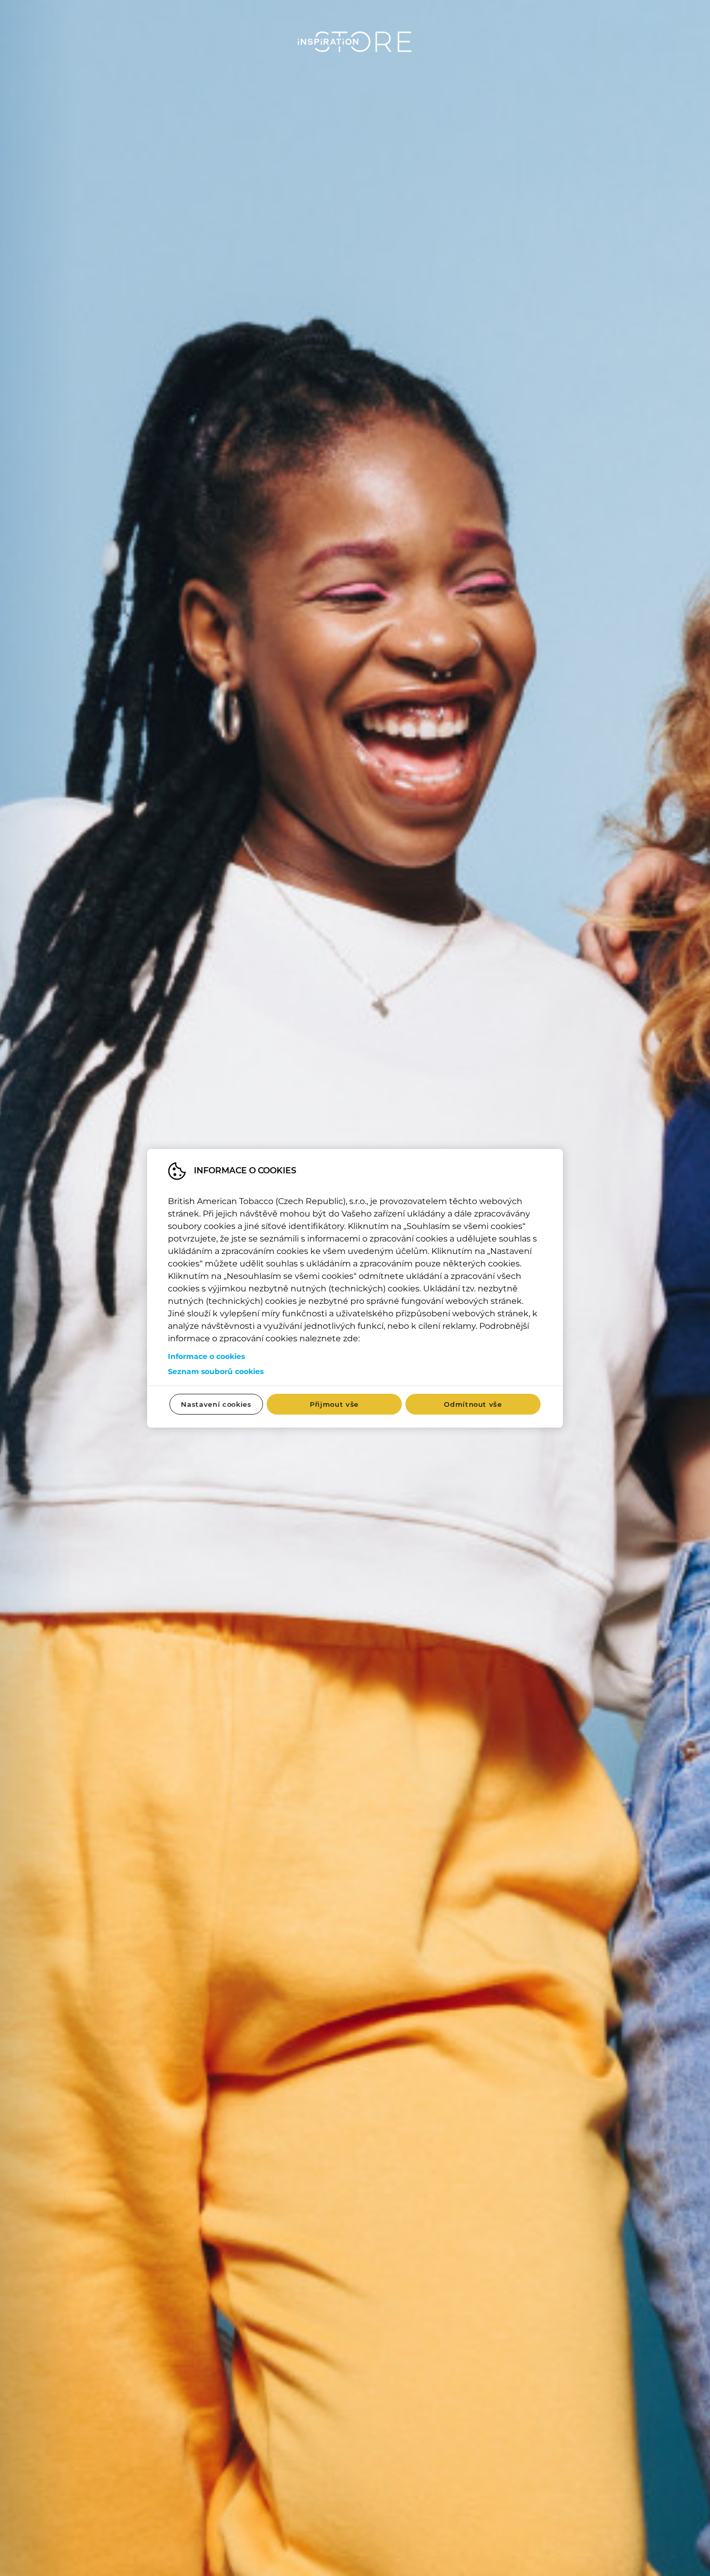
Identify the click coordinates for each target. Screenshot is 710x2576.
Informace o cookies (206, 1356)
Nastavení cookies (216, 1404)
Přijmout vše (334, 1404)
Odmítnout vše (473, 1404)
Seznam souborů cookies (216, 1371)
